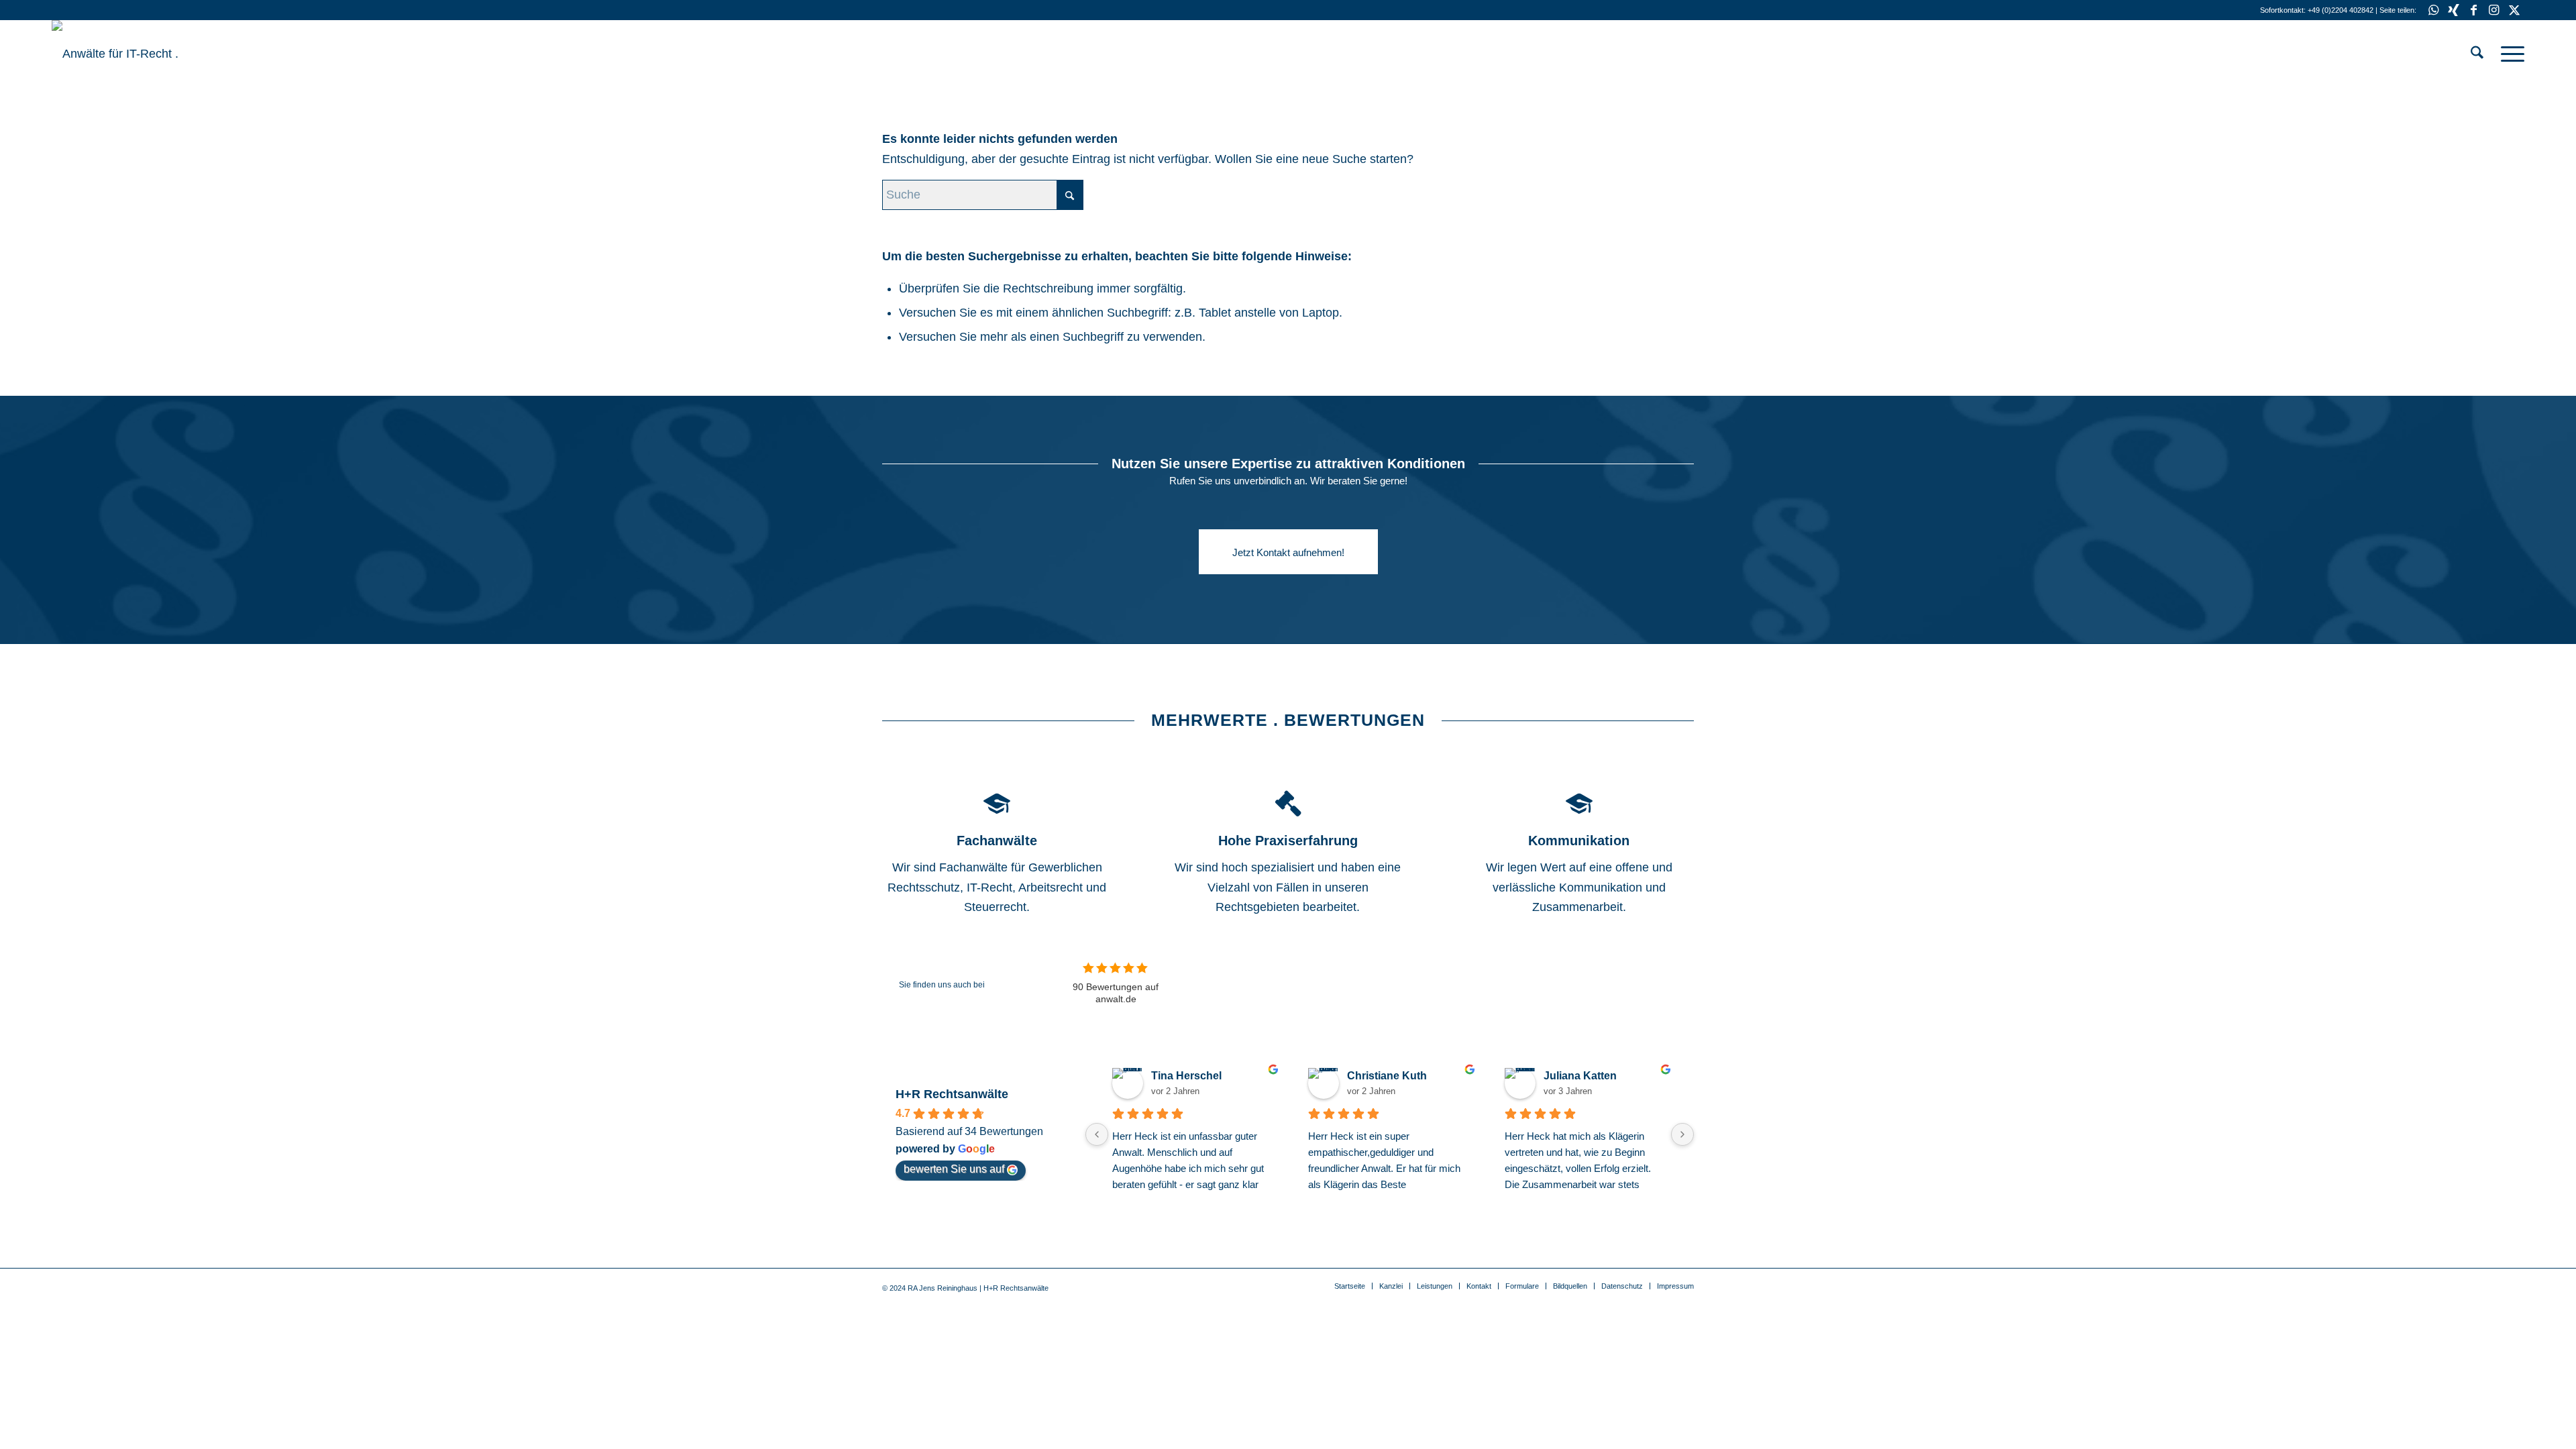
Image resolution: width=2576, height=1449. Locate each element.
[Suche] (2477, 54)
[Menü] (2508, 54)
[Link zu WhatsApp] (2433, 10)
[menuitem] (2477, 54)
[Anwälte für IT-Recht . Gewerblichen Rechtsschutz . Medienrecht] (152, 54)
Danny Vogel (1184, 1076)
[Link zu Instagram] (2494, 10)
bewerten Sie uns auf (954, 1169)
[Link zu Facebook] (2474, 10)
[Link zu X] (2514, 10)
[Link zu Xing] (2454, 10)
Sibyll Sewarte (1383, 1076)
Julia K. (1562, 1076)
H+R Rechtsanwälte (952, 1094)
